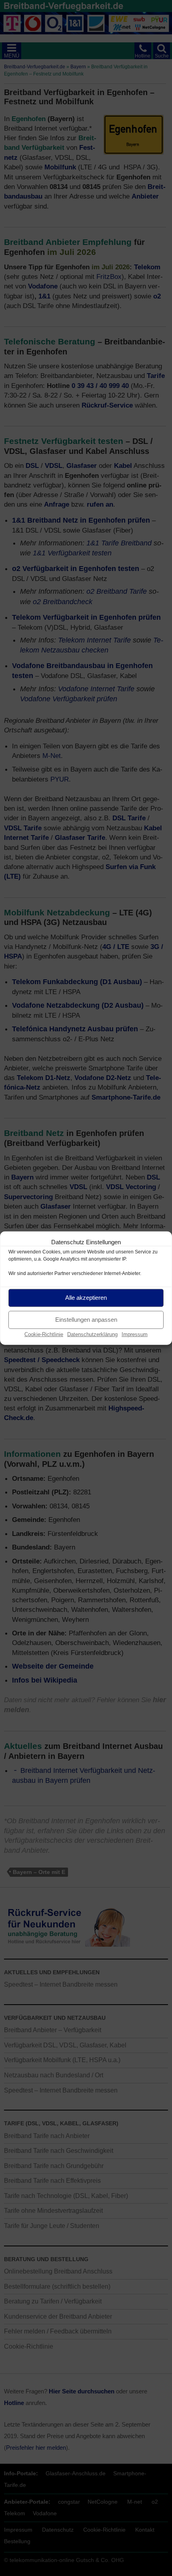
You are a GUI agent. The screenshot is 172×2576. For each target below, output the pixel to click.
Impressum (135, 1334)
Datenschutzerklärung (92, 1334)
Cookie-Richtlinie (44, 1334)
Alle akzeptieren (86, 1298)
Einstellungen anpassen (86, 1320)
